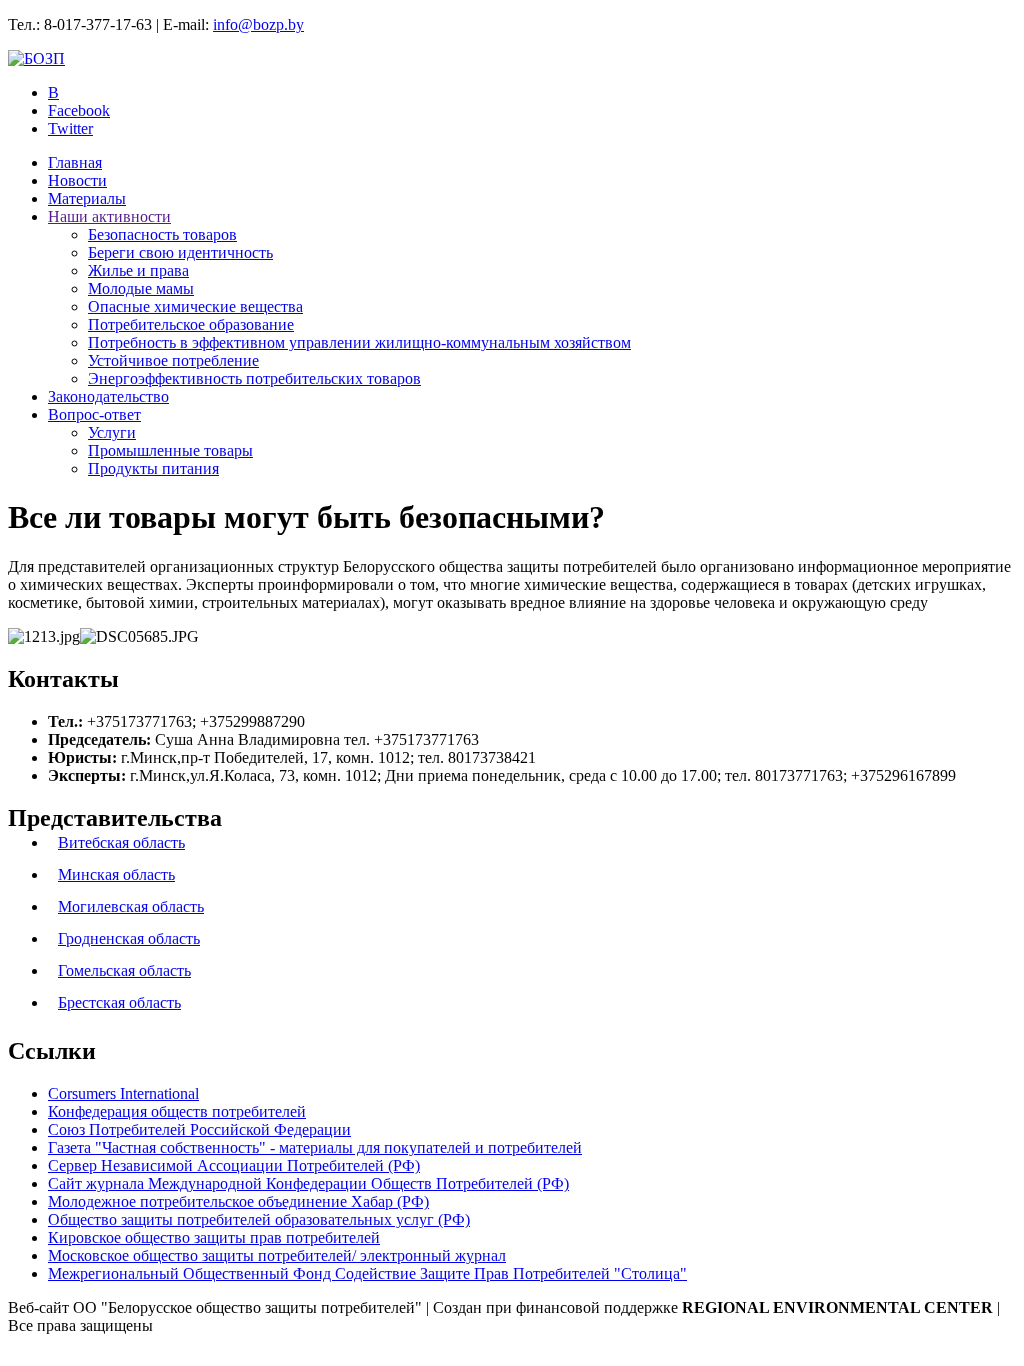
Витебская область (121, 842)
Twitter (70, 128)
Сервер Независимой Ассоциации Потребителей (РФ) (234, 1165)
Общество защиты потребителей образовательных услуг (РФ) (259, 1219)
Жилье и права (138, 270)
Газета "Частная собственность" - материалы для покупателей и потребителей (315, 1147)
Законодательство (108, 396)
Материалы (87, 198)
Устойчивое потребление (173, 360)
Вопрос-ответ (94, 414)
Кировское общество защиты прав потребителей (214, 1237)
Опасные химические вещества (195, 306)
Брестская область (119, 1002)
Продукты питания (153, 468)
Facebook (79, 110)
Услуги (112, 432)
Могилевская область (131, 906)
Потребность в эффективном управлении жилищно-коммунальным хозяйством (359, 342)
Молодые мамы (141, 288)
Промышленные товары (170, 450)
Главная (75, 162)
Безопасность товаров (162, 234)
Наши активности (109, 216)
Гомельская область (124, 970)
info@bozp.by (258, 24)
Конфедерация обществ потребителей (177, 1111)
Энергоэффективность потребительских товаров (254, 378)
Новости (77, 180)
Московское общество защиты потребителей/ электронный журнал (277, 1255)
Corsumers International (123, 1093)
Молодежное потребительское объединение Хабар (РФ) (238, 1201)
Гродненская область (129, 938)
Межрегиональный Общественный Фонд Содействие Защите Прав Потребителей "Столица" (367, 1273)
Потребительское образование (191, 324)
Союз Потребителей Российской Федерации (199, 1129)
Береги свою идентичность (180, 252)
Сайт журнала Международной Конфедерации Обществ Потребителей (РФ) (308, 1183)
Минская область (116, 874)
